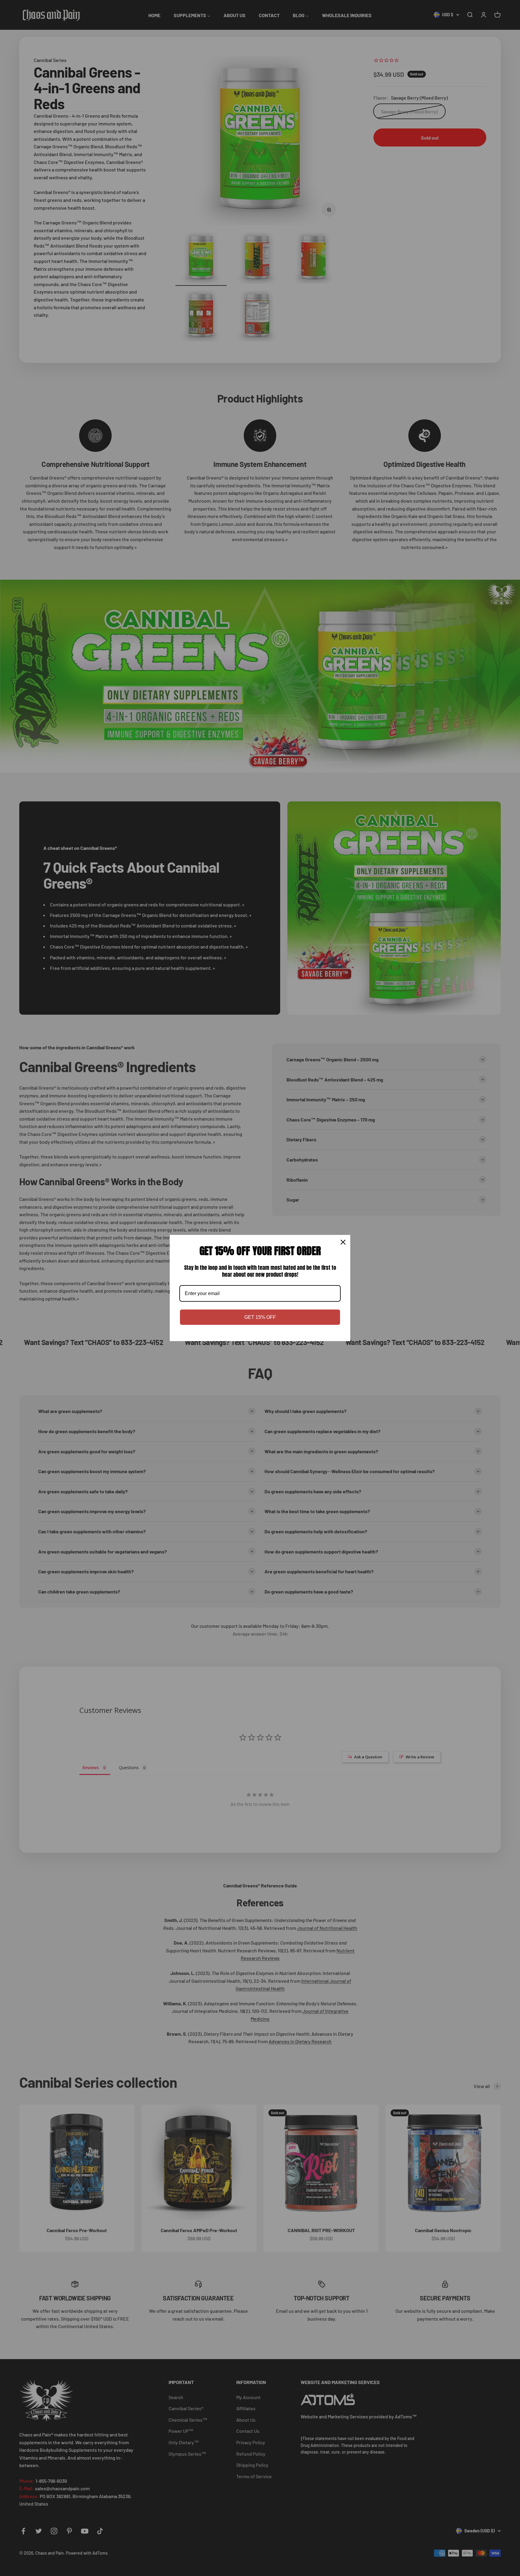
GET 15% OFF (260, 1317)
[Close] (343, 1242)
